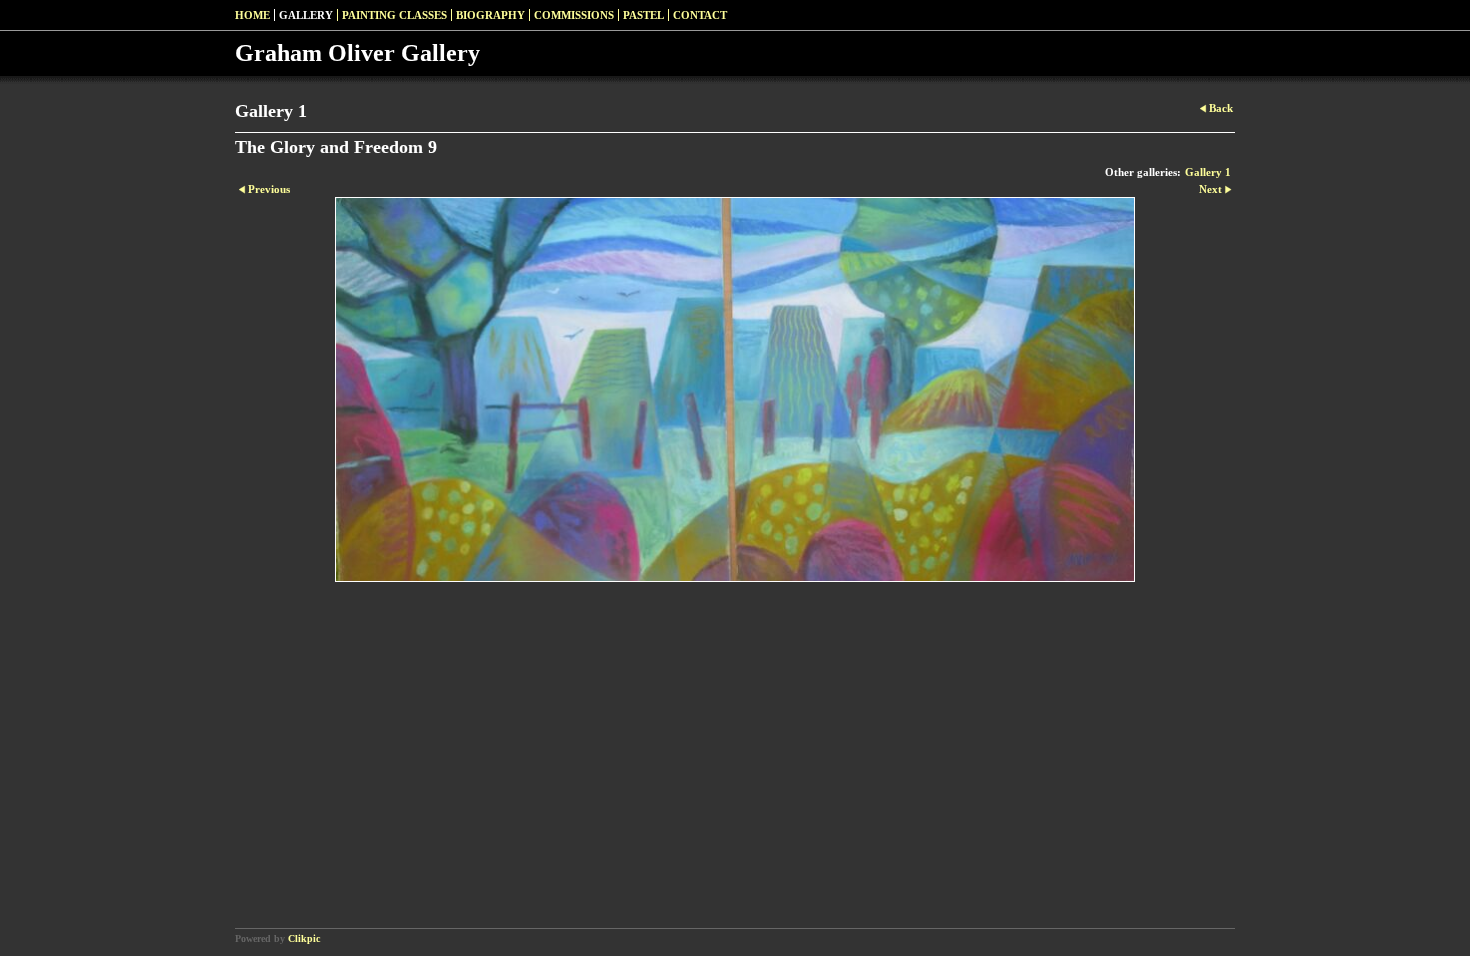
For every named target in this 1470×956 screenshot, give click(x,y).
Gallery (306, 15)
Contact (700, 15)
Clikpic (304, 938)
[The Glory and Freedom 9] (735, 389)
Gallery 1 (1208, 172)
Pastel (643, 15)
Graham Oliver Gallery (357, 53)
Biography (490, 15)
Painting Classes (394, 15)
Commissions (574, 15)
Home (252, 15)
